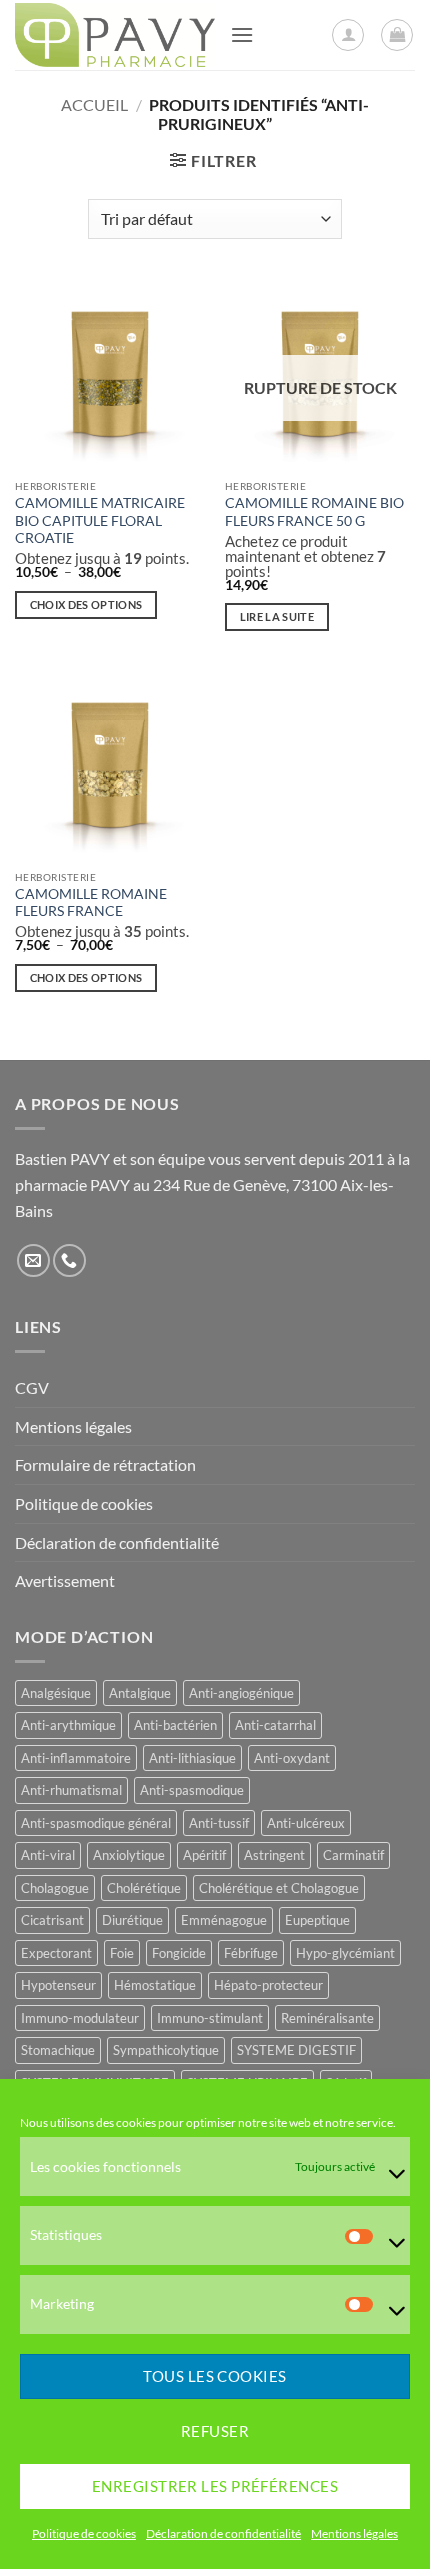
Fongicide (179, 1953)
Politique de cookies (84, 2533)
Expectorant (56, 1953)
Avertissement (65, 1580)
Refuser (215, 2431)
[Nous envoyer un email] (33, 1260)
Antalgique (140, 1693)
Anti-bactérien (175, 1725)
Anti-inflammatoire (76, 1758)
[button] (242, 34)
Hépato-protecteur (268, 1985)
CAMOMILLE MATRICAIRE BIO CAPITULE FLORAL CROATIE (100, 520)
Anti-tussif (219, 1823)
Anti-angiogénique (241, 1693)
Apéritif (204, 1855)
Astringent (274, 1855)
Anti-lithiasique (192, 1758)
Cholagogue (55, 1888)
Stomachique (58, 2050)
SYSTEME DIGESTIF (296, 2050)
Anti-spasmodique (192, 1790)
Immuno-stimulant (210, 2018)
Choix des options (86, 604)
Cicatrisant (52, 1920)
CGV (32, 1387)
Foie (122, 1953)
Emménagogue (224, 1920)
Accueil (94, 104)
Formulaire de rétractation (105, 1464)
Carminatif (353, 1855)
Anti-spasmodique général (96, 1823)
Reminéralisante (327, 2018)
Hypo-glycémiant (345, 1953)
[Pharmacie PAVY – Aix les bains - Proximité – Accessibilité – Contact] (115, 35)
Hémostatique (155, 1985)
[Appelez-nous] (69, 1260)
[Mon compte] (348, 35)
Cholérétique (144, 1888)
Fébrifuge (251, 1953)
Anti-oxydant (292, 1758)
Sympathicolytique (166, 2050)
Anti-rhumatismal (71, 1790)
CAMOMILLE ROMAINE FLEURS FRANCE (91, 903)
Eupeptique (317, 1920)
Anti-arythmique (68, 1725)
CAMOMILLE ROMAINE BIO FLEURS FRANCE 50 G (314, 512)
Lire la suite (277, 616)
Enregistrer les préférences (215, 2486)
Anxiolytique (129, 1855)
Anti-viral (48, 1855)
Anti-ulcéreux (306, 1823)
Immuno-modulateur (80, 2018)
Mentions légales (354, 2533)
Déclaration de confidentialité (223, 2533)
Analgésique (56, 1693)
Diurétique (132, 1920)
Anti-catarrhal (275, 1725)
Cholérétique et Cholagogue (279, 1888)
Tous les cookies (214, 2376)
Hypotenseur (58, 1985)
